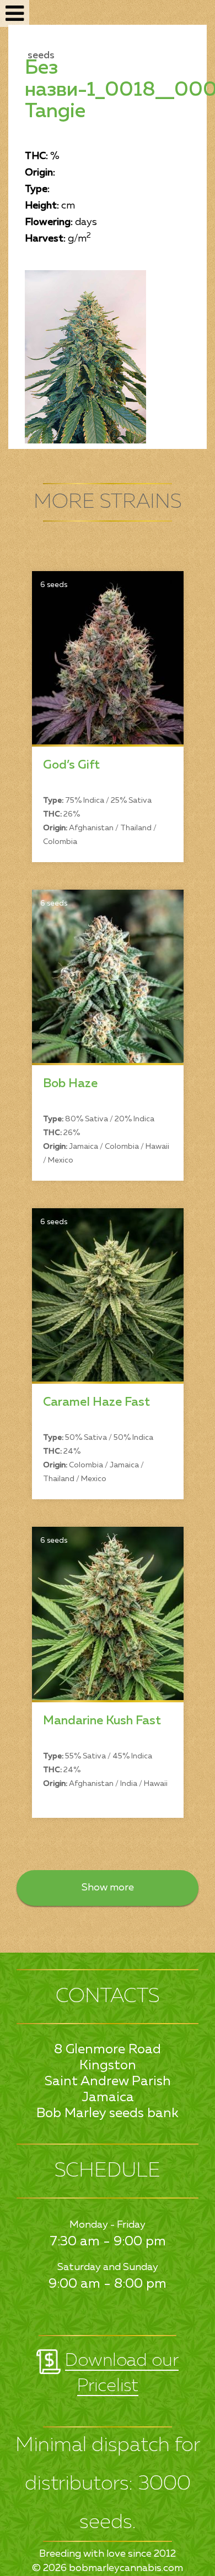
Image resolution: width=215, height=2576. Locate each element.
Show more (108, 1888)
